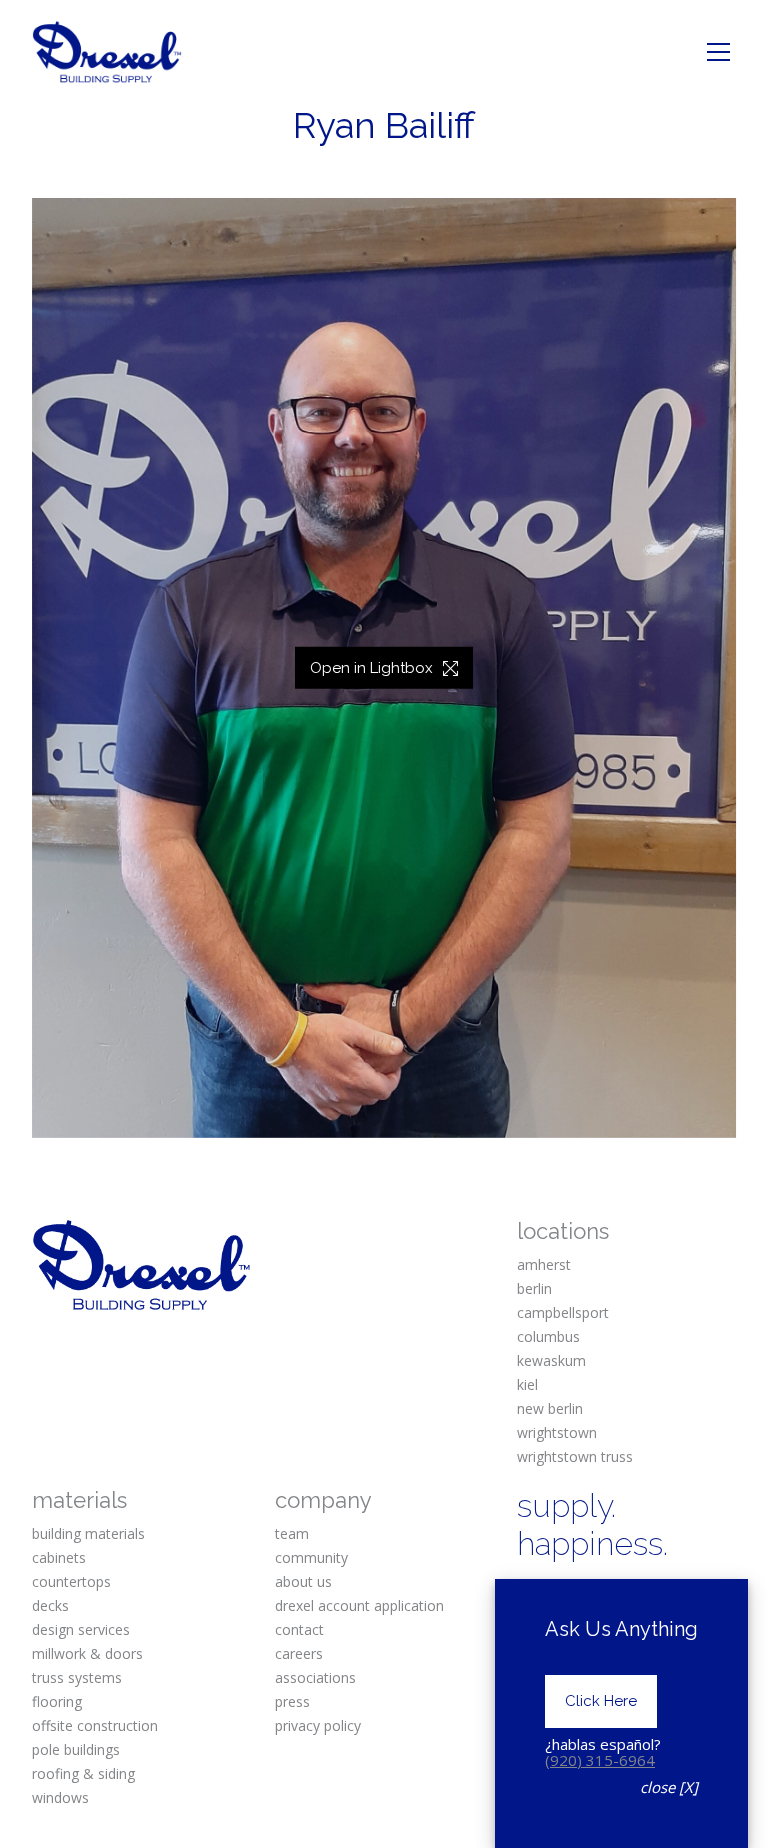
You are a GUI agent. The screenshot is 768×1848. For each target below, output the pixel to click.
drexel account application (359, 1605)
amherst (544, 1264)
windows (60, 1797)
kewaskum (551, 1360)
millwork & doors (87, 1653)
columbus (548, 1336)
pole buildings (76, 1749)
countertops (71, 1581)
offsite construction (95, 1725)
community (311, 1557)
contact (299, 1629)
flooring (57, 1701)
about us (303, 1581)
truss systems (77, 1677)
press (292, 1701)
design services (81, 1629)
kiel (527, 1384)
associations (315, 1677)
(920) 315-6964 (600, 1760)
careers (299, 1653)
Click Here (601, 1701)
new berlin (550, 1408)
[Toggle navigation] (718, 52)
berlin (534, 1288)
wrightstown (557, 1432)
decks (50, 1605)
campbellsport (563, 1312)
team (292, 1533)
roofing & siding (83, 1773)
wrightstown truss (575, 1456)
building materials (88, 1533)
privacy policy (318, 1725)
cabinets (59, 1557)
